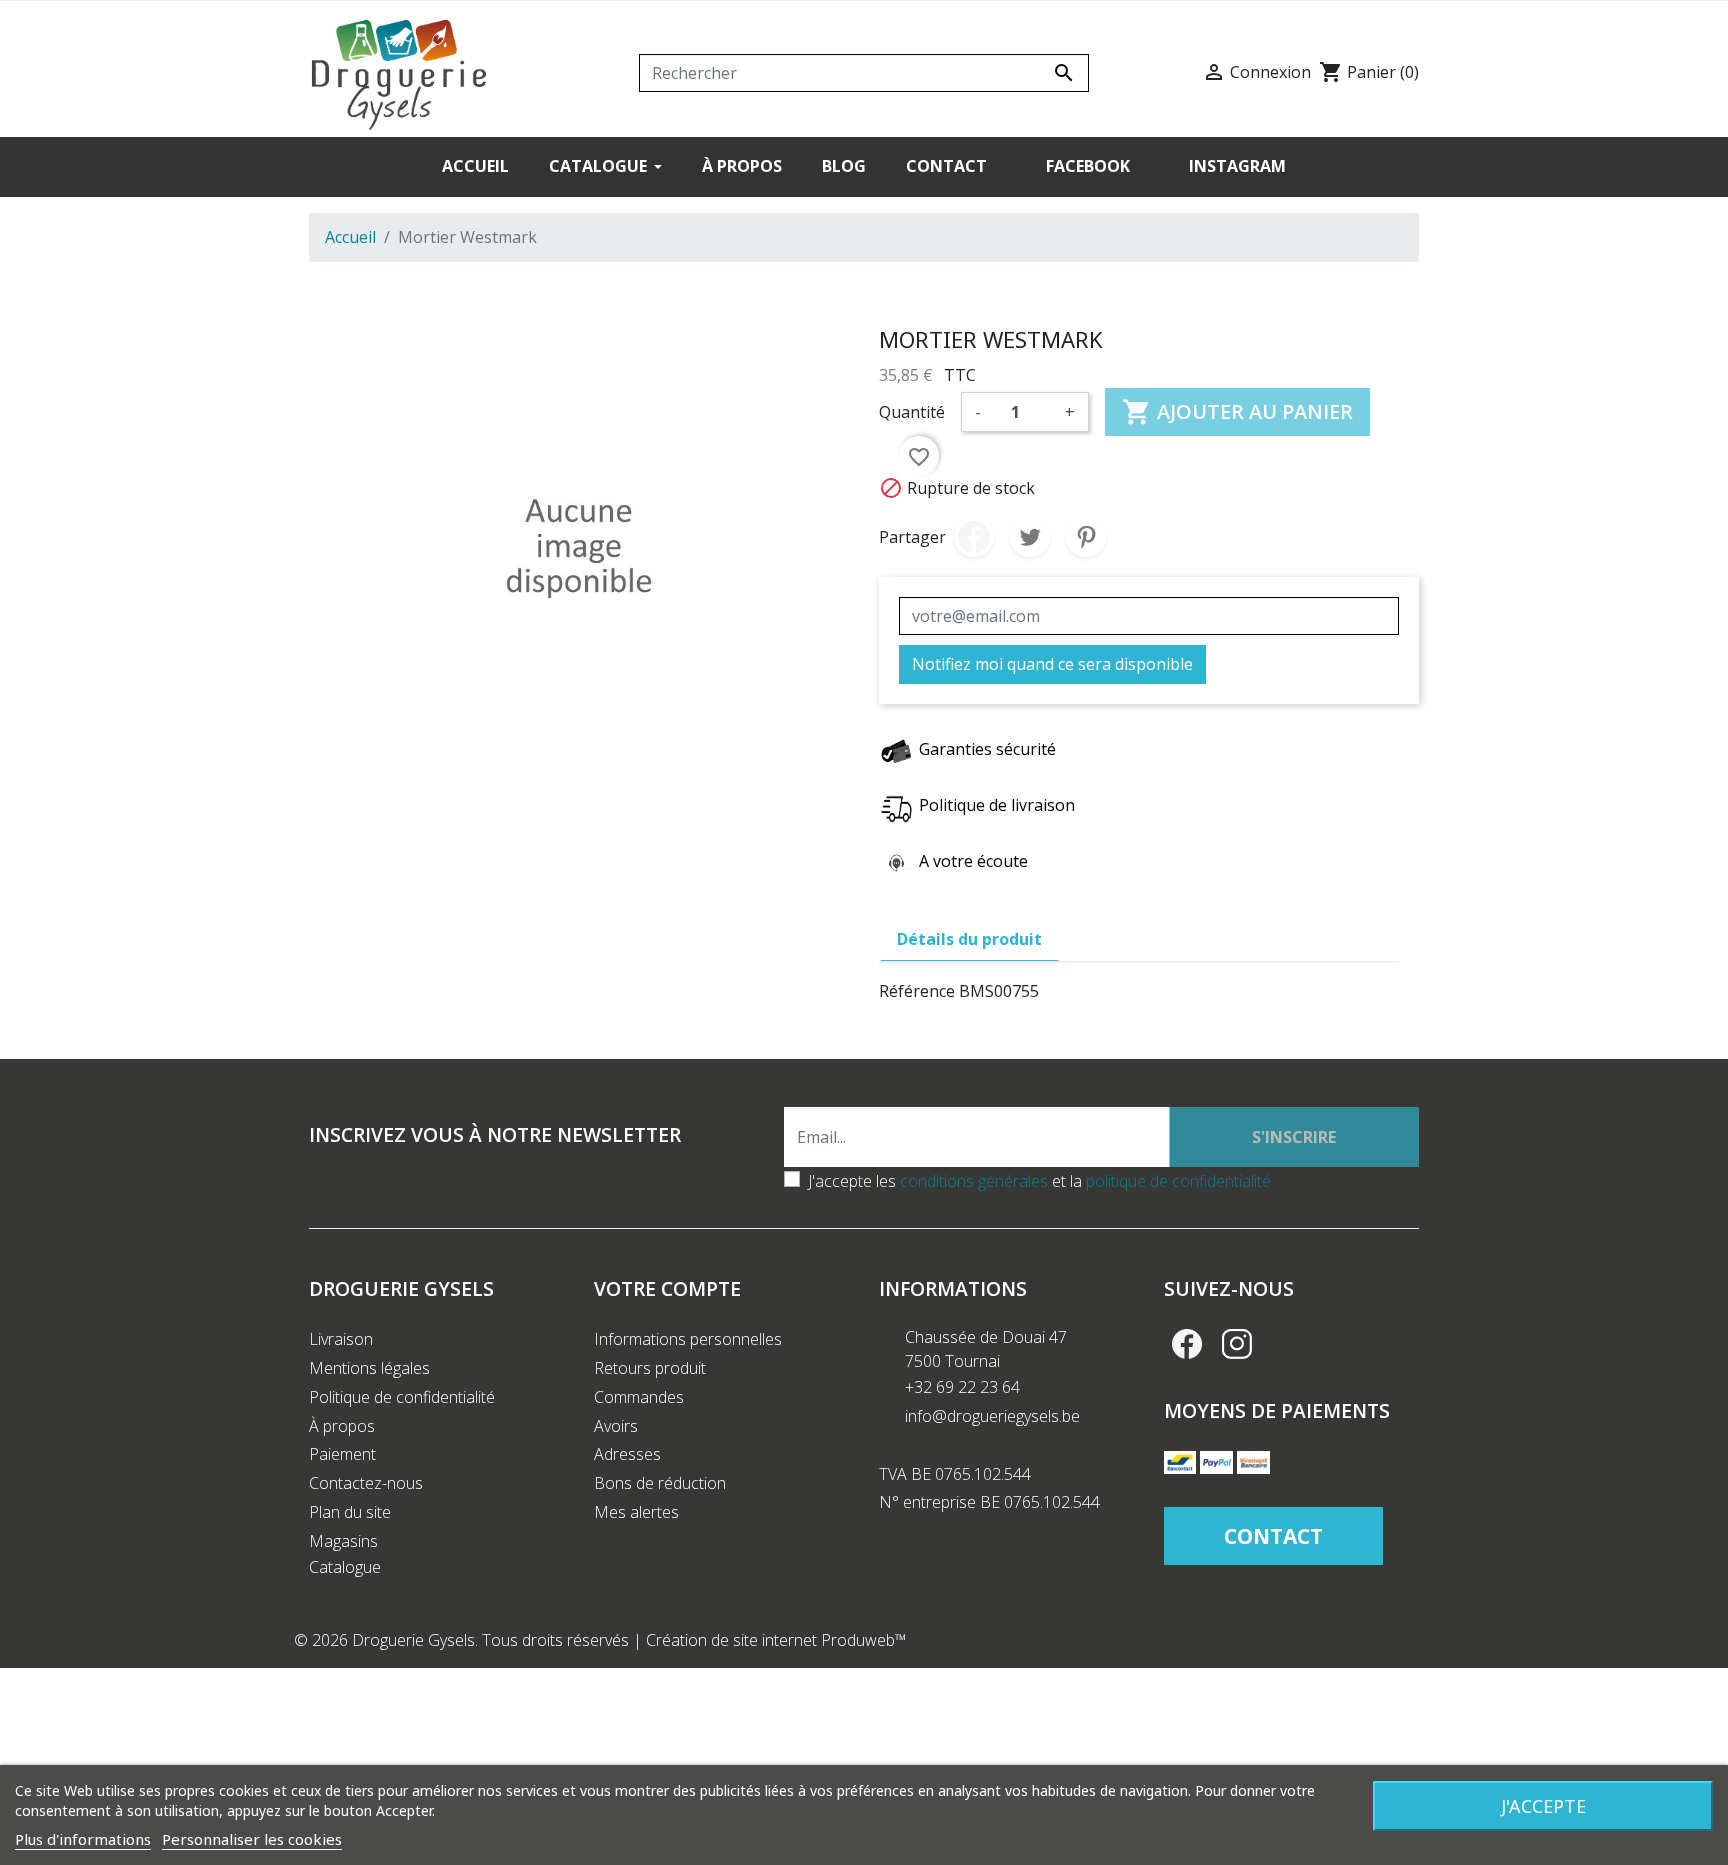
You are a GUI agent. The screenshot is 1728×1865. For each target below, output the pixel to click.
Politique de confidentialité (402, 1397)
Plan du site (350, 1512)
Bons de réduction (660, 1483)
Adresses (627, 1454)
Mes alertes (636, 1512)
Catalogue (345, 1567)
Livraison (341, 1339)
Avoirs (616, 1426)
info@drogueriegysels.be (992, 1416)
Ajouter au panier (1237, 412)
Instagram (1237, 1344)
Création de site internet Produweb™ (776, 1640)
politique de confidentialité (1178, 1181)
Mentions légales (369, 1368)
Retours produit (650, 1368)
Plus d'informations (83, 1839)
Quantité (912, 412)
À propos (342, 1426)
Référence (917, 991)
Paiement (342, 1454)
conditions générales (974, 1181)
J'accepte (1543, 1806)
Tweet (1030, 537)
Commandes (639, 1397)
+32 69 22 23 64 (962, 1387)
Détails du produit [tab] (969, 939)
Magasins (343, 1541)
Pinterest (1086, 537)
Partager (974, 537)
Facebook (1187, 1344)
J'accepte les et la (1039, 1181)
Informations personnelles (688, 1339)
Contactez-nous (366, 1483)
